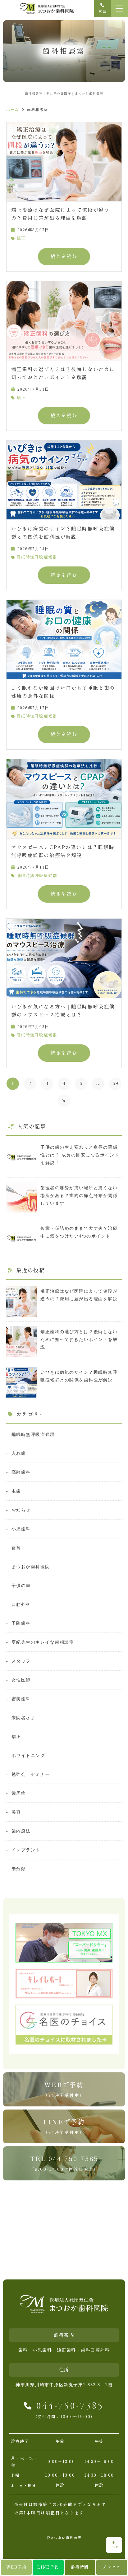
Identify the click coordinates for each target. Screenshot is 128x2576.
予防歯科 (21, 1623)
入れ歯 (19, 1453)
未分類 (19, 1869)
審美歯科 (21, 1699)
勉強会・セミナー (31, 1774)
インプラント (26, 1850)
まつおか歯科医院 (31, 1567)
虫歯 (16, 1491)
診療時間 (80, 2567)
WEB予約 (16, 2567)
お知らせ (21, 1510)
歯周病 (19, 1793)
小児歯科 (21, 1529)
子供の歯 (21, 1585)
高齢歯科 (21, 1472)
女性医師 (21, 1680)
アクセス (112, 2567)
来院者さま (23, 1718)
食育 (16, 1548)
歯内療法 (21, 1831)
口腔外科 (21, 1604)
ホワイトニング (28, 1755)
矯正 (21, 238)
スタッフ (21, 1661)
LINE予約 (48, 2567)
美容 (16, 1812)
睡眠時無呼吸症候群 (37, 557)
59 (116, 1083)
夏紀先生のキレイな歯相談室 (43, 1642)
